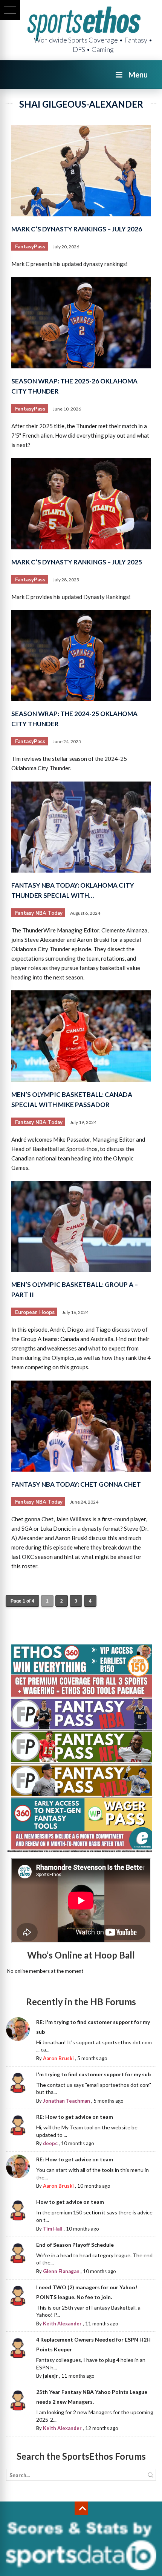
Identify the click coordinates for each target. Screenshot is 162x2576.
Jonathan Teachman (66, 2101)
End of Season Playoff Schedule (75, 2245)
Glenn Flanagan (61, 2271)
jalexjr (50, 2376)
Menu (138, 75)
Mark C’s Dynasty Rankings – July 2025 (77, 562)
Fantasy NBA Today (39, 913)
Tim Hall (53, 2229)
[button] (10, 10)
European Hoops (35, 1312)
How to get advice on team (70, 2202)
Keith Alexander (62, 2324)
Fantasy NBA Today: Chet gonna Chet (76, 1484)
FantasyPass (30, 247)
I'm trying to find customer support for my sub (93, 2074)
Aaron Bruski (58, 2058)
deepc (50, 2143)
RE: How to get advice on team (75, 2117)
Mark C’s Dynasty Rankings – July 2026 (77, 229)
